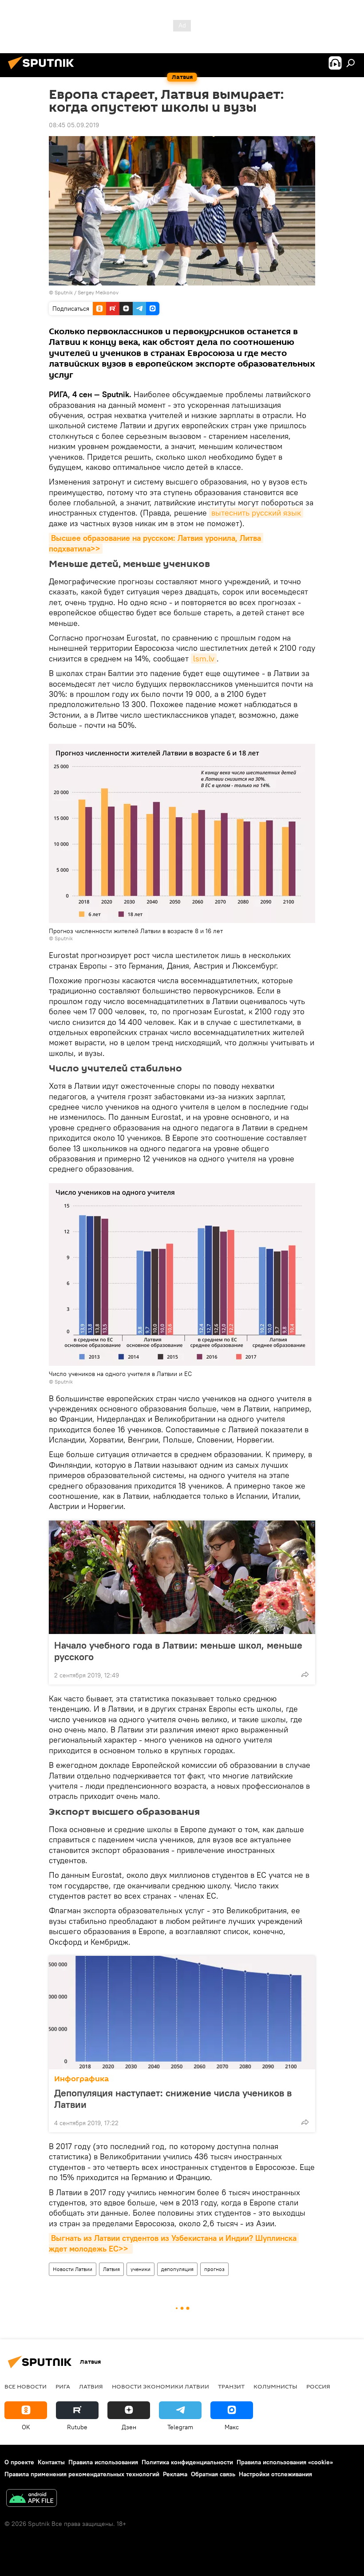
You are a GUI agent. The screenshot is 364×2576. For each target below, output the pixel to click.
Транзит (231, 2386)
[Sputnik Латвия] (44, 70)
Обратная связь (213, 2474)
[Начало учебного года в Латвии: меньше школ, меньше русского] (182, 1577)
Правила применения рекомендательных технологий (82, 2474)
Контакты (51, 2462)
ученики (140, 2269)
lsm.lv (204, 659)
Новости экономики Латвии (160, 2386)
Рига (63, 2386)
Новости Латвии (73, 2269)
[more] (305, 1674)
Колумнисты (275, 2386)
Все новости (26, 2386)
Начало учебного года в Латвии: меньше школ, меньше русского (178, 1651)
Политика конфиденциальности (187, 2462)
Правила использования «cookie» (285, 2462)
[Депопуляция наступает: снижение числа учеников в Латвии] (182, 2013)
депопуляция (177, 2269)
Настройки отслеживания (275, 2474)
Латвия (111, 2269)
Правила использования (103, 2462)
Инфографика (81, 2079)
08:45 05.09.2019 (74, 125)
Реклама (175, 2474)
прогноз (214, 2269)
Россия (318, 2386)
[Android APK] (32, 2499)
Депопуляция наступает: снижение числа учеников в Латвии (173, 2099)
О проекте (19, 2462)
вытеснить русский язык (256, 513)
